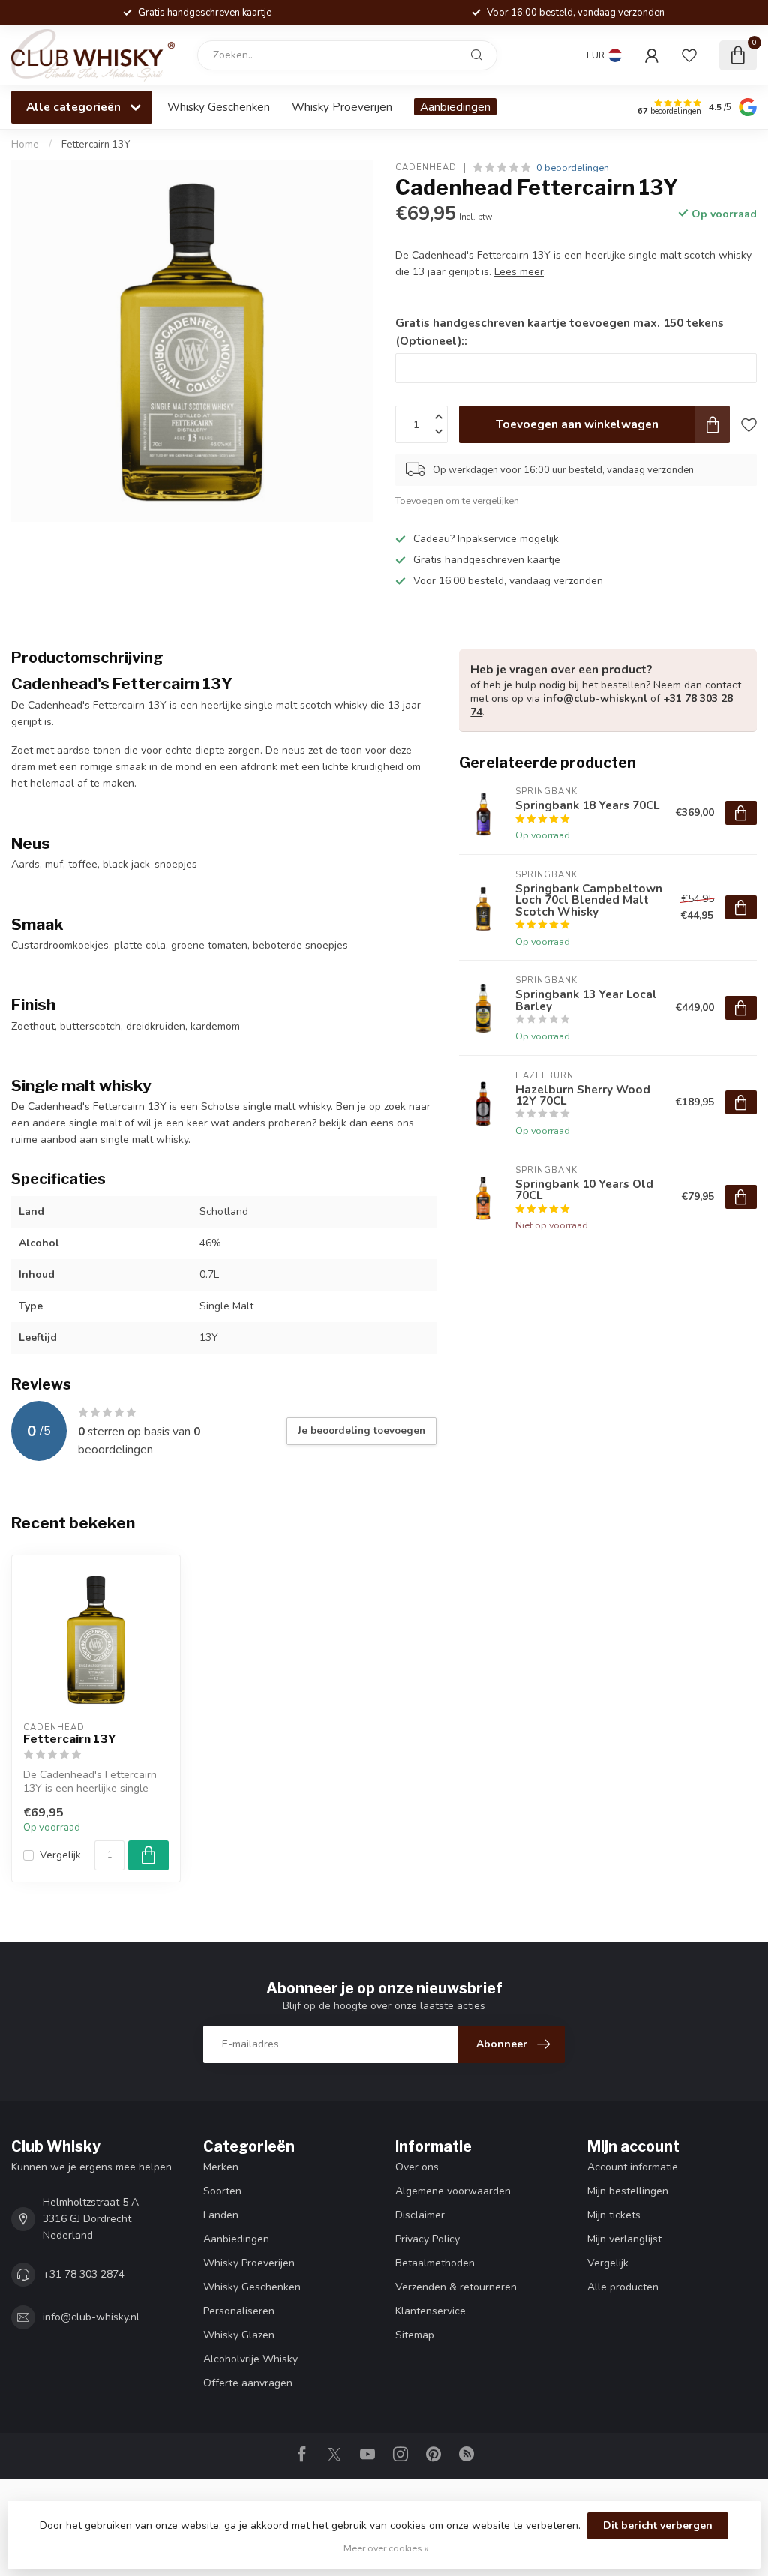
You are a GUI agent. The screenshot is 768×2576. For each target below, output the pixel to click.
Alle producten (623, 2287)
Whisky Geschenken (219, 107)
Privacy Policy (427, 2239)
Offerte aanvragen (248, 2383)
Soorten (222, 2191)
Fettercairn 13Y (96, 145)
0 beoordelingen (573, 168)
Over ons (417, 2167)
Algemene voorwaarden (453, 2191)
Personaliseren (239, 2311)
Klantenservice (430, 2311)
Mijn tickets (614, 2215)
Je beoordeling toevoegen (361, 1431)
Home (25, 145)
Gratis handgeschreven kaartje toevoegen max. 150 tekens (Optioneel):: (559, 332)
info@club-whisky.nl (595, 699)
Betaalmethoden (435, 2263)
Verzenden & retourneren (456, 2287)
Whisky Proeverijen (342, 107)
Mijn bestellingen (628, 2191)
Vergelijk (60, 1855)
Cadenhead (426, 168)
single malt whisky (144, 1140)
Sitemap (415, 2335)
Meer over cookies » (386, 2548)
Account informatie (633, 2167)
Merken (221, 2167)
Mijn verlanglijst (624, 2239)
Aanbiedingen (455, 107)
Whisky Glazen (239, 2335)
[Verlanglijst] (689, 55)
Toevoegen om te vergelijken (457, 501)
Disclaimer (420, 2215)
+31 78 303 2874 (84, 2274)
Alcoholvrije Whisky (250, 2359)
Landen (221, 2215)
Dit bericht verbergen (658, 2525)
